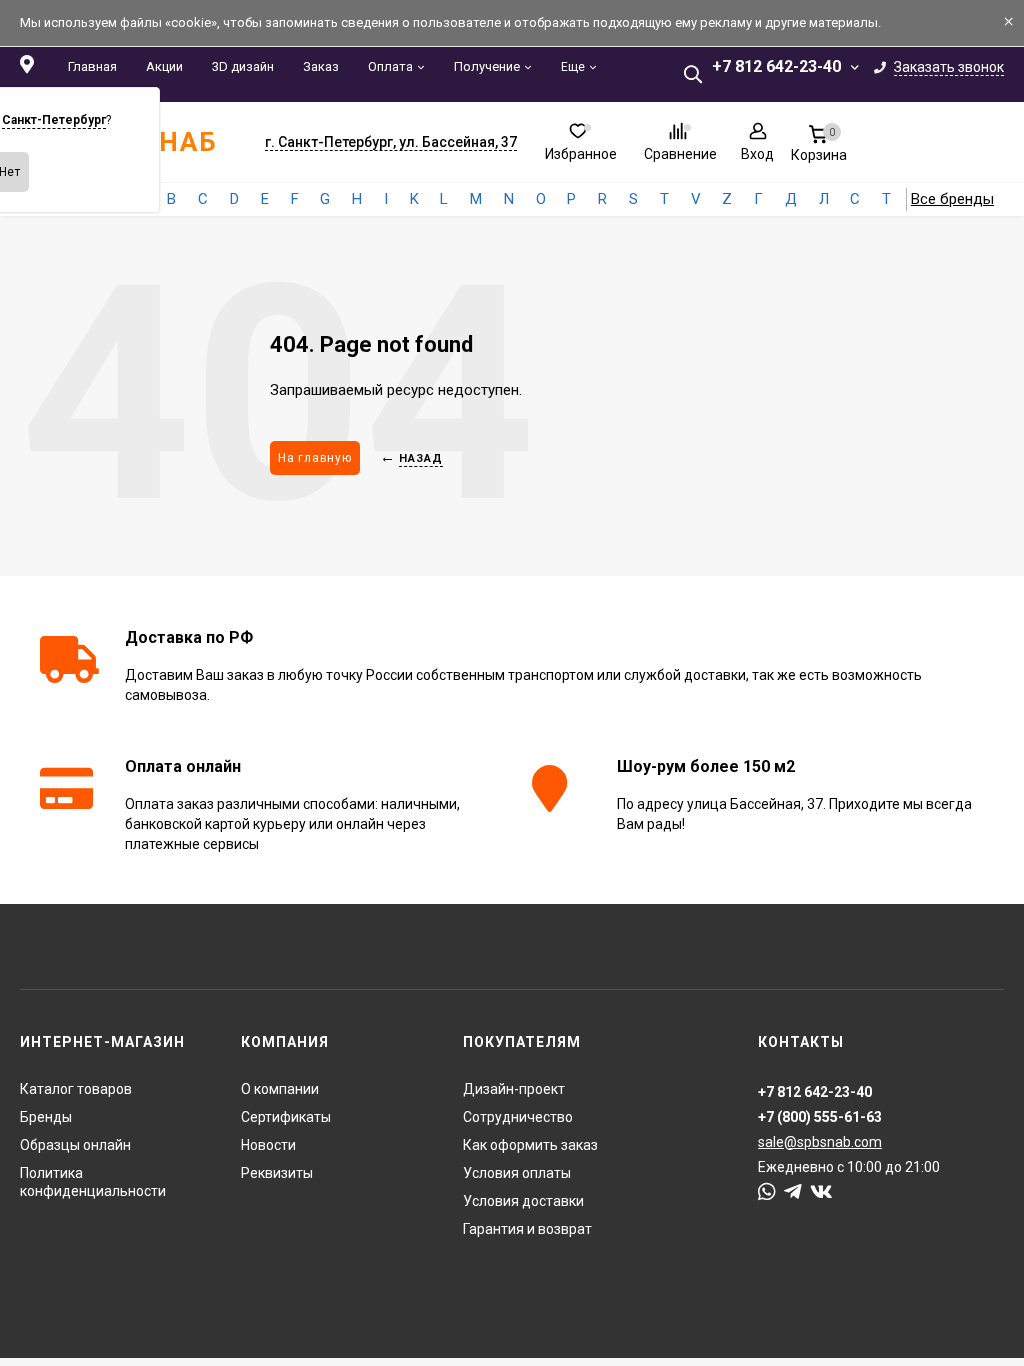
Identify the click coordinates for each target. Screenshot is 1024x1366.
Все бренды (952, 199)
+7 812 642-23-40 (776, 66)
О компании (280, 1089)
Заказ (321, 66)
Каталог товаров (76, 1089)
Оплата (390, 66)
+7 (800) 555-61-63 (820, 1117)
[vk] (821, 1192)
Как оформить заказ (530, 1145)
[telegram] (793, 1192)
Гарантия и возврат (527, 1229)
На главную (315, 458)
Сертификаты (286, 1117)
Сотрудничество (518, 1117)
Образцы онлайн (75, 1145)
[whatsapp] (767, 1192)
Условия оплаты (517, 1173)
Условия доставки (523, 1201)
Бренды (46, 1117)
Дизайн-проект (514, 1089)
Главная (92, 66)
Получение (487, 66)
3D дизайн (243, 66)
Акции (164, 66)
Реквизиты (277, 1173)
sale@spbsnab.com (820, 1142)
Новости (268, 1145)
